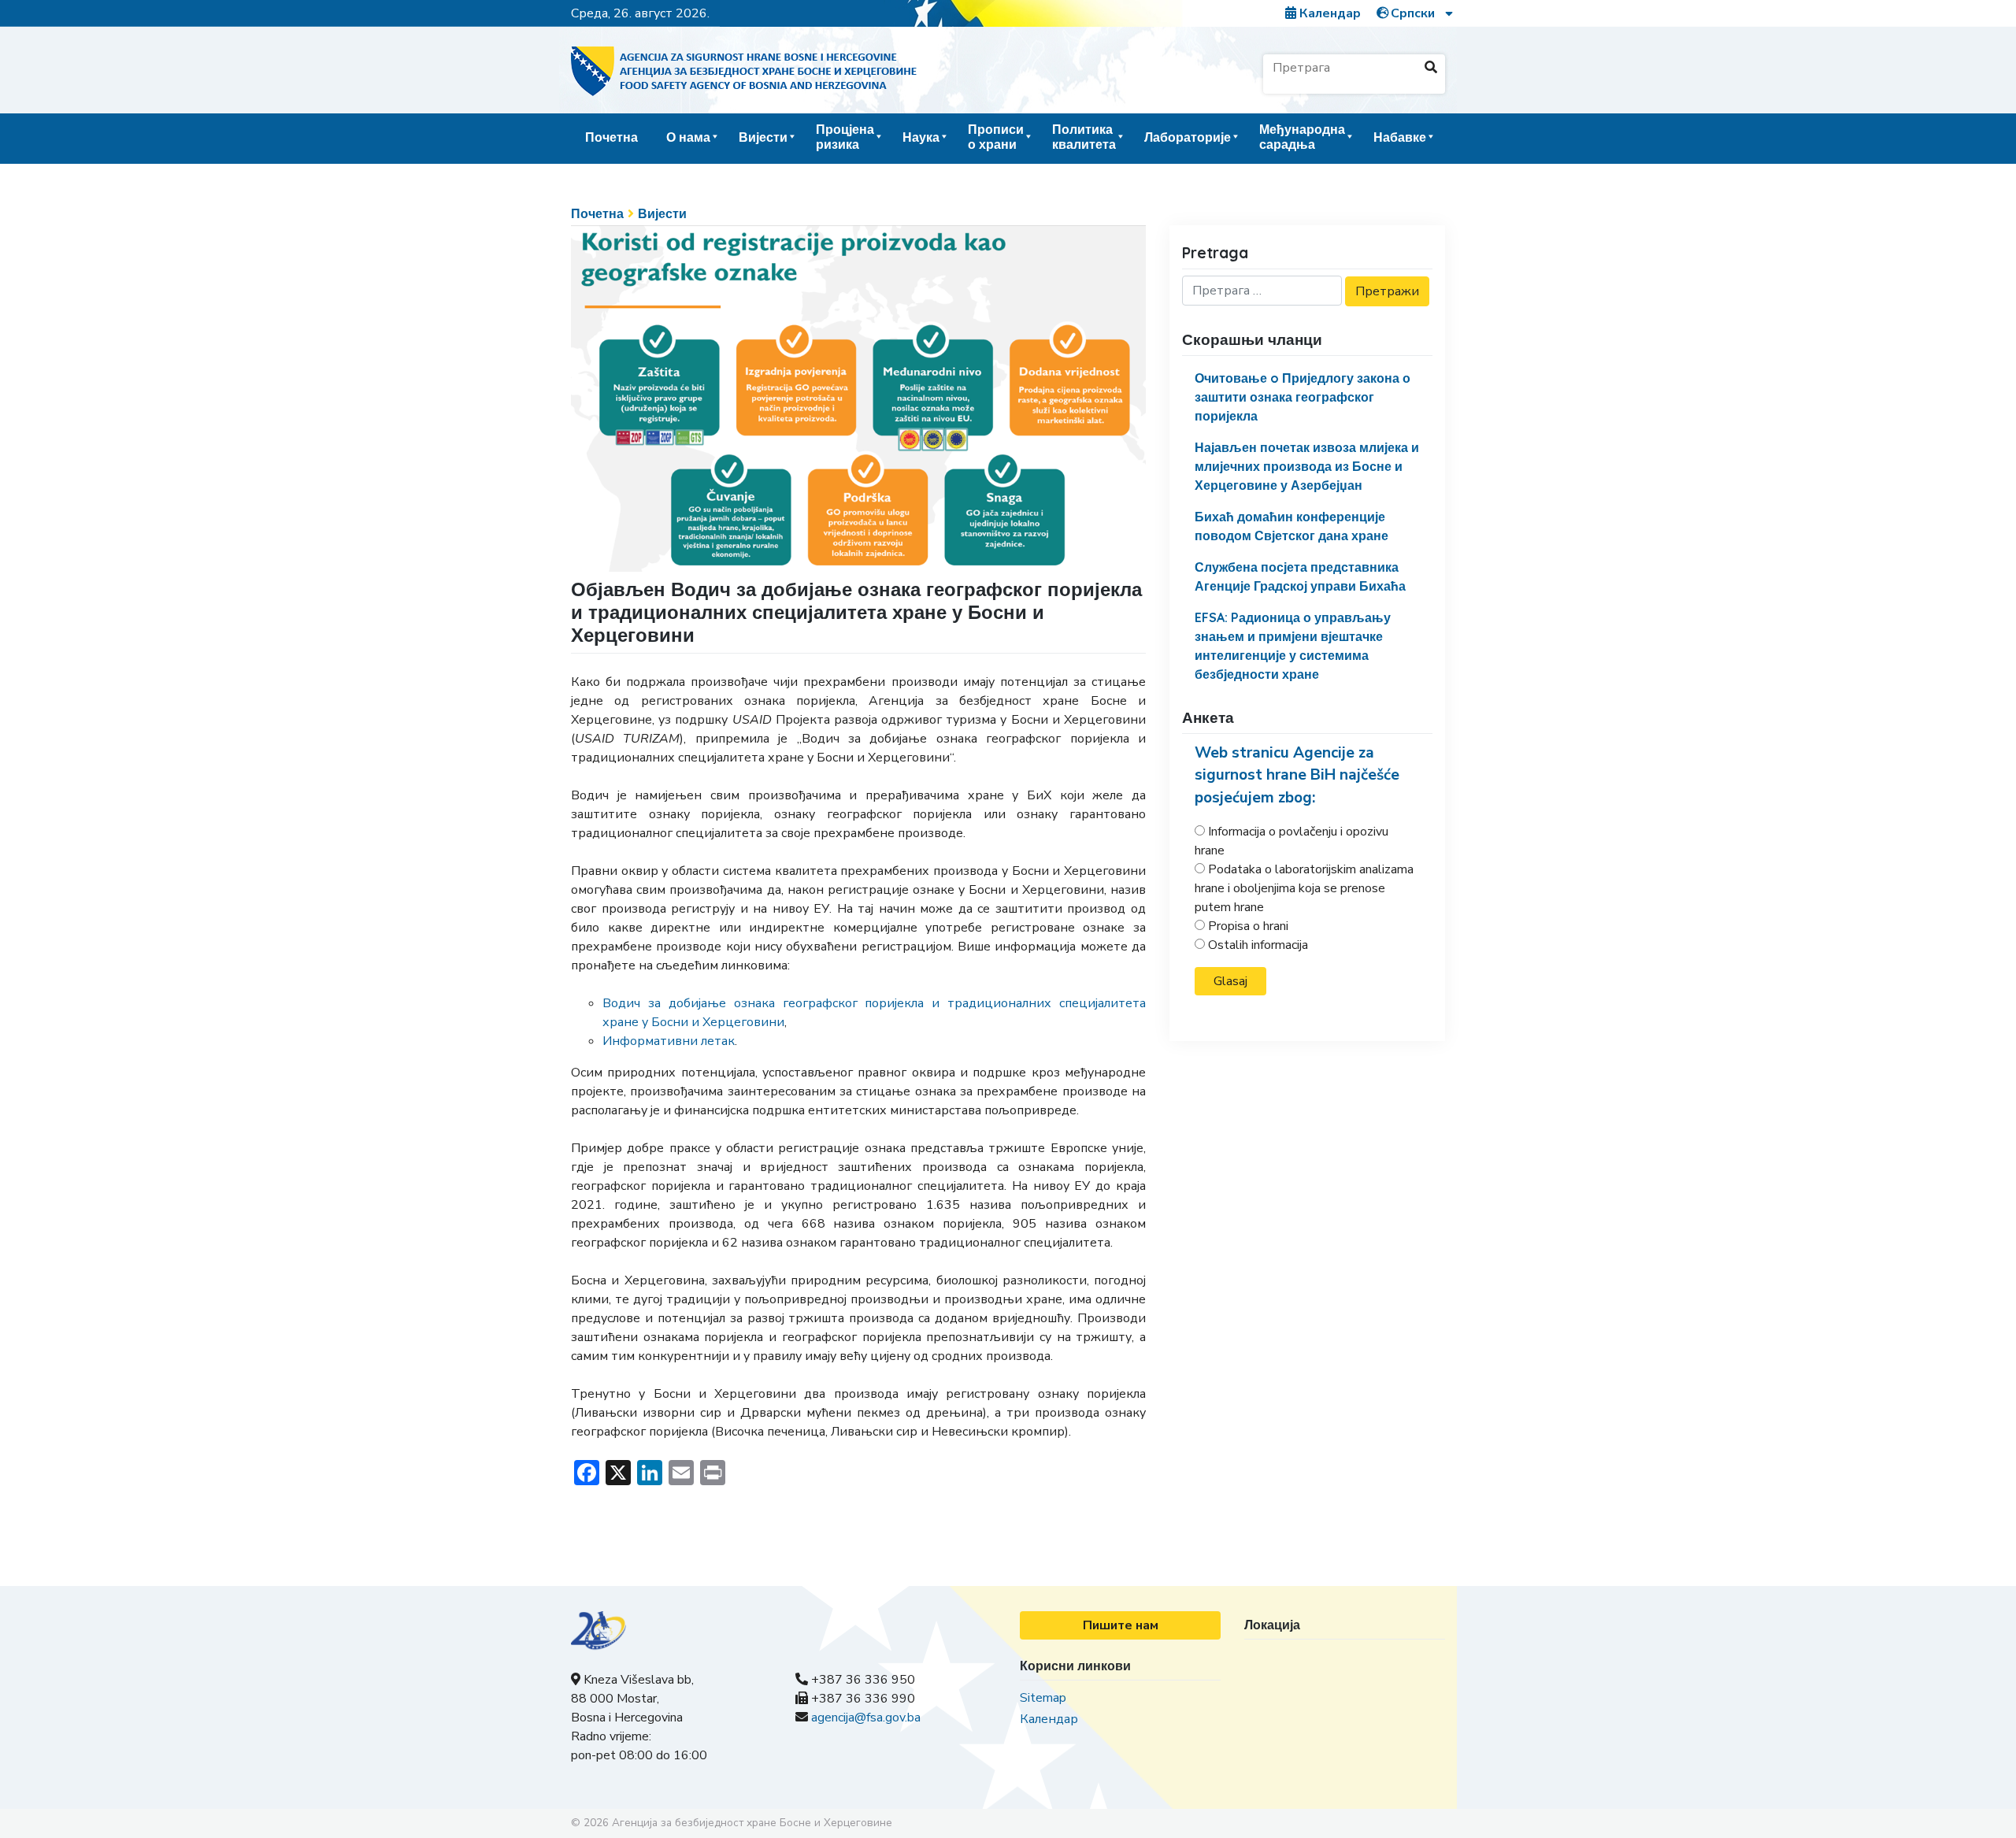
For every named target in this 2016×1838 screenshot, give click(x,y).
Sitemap (1043, 1698)
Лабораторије (1188, 137)
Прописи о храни (996, 137)
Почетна (611, 137)
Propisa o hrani (1248, 926)
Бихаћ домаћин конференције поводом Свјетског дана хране (1291, 526)
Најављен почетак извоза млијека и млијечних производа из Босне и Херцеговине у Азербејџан (1307, 466)
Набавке (1400, 137)
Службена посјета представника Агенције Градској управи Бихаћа (1300, 576)
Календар (1329, 13)
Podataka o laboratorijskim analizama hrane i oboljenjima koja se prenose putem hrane (1304, 888)
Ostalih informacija (1258, 945)
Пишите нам (1121, 1625)
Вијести (763, 137)
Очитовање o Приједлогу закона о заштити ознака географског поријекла (1303, 397)
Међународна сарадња (1302, 137)
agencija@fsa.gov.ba (866, 1718)
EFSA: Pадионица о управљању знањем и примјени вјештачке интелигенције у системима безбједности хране (1293, 646)
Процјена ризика (845, 137)
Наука (921, 137)
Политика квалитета (1084, 137)
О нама (688, 137)
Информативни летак (669, 1041)
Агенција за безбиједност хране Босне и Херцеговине (752, 1823)
